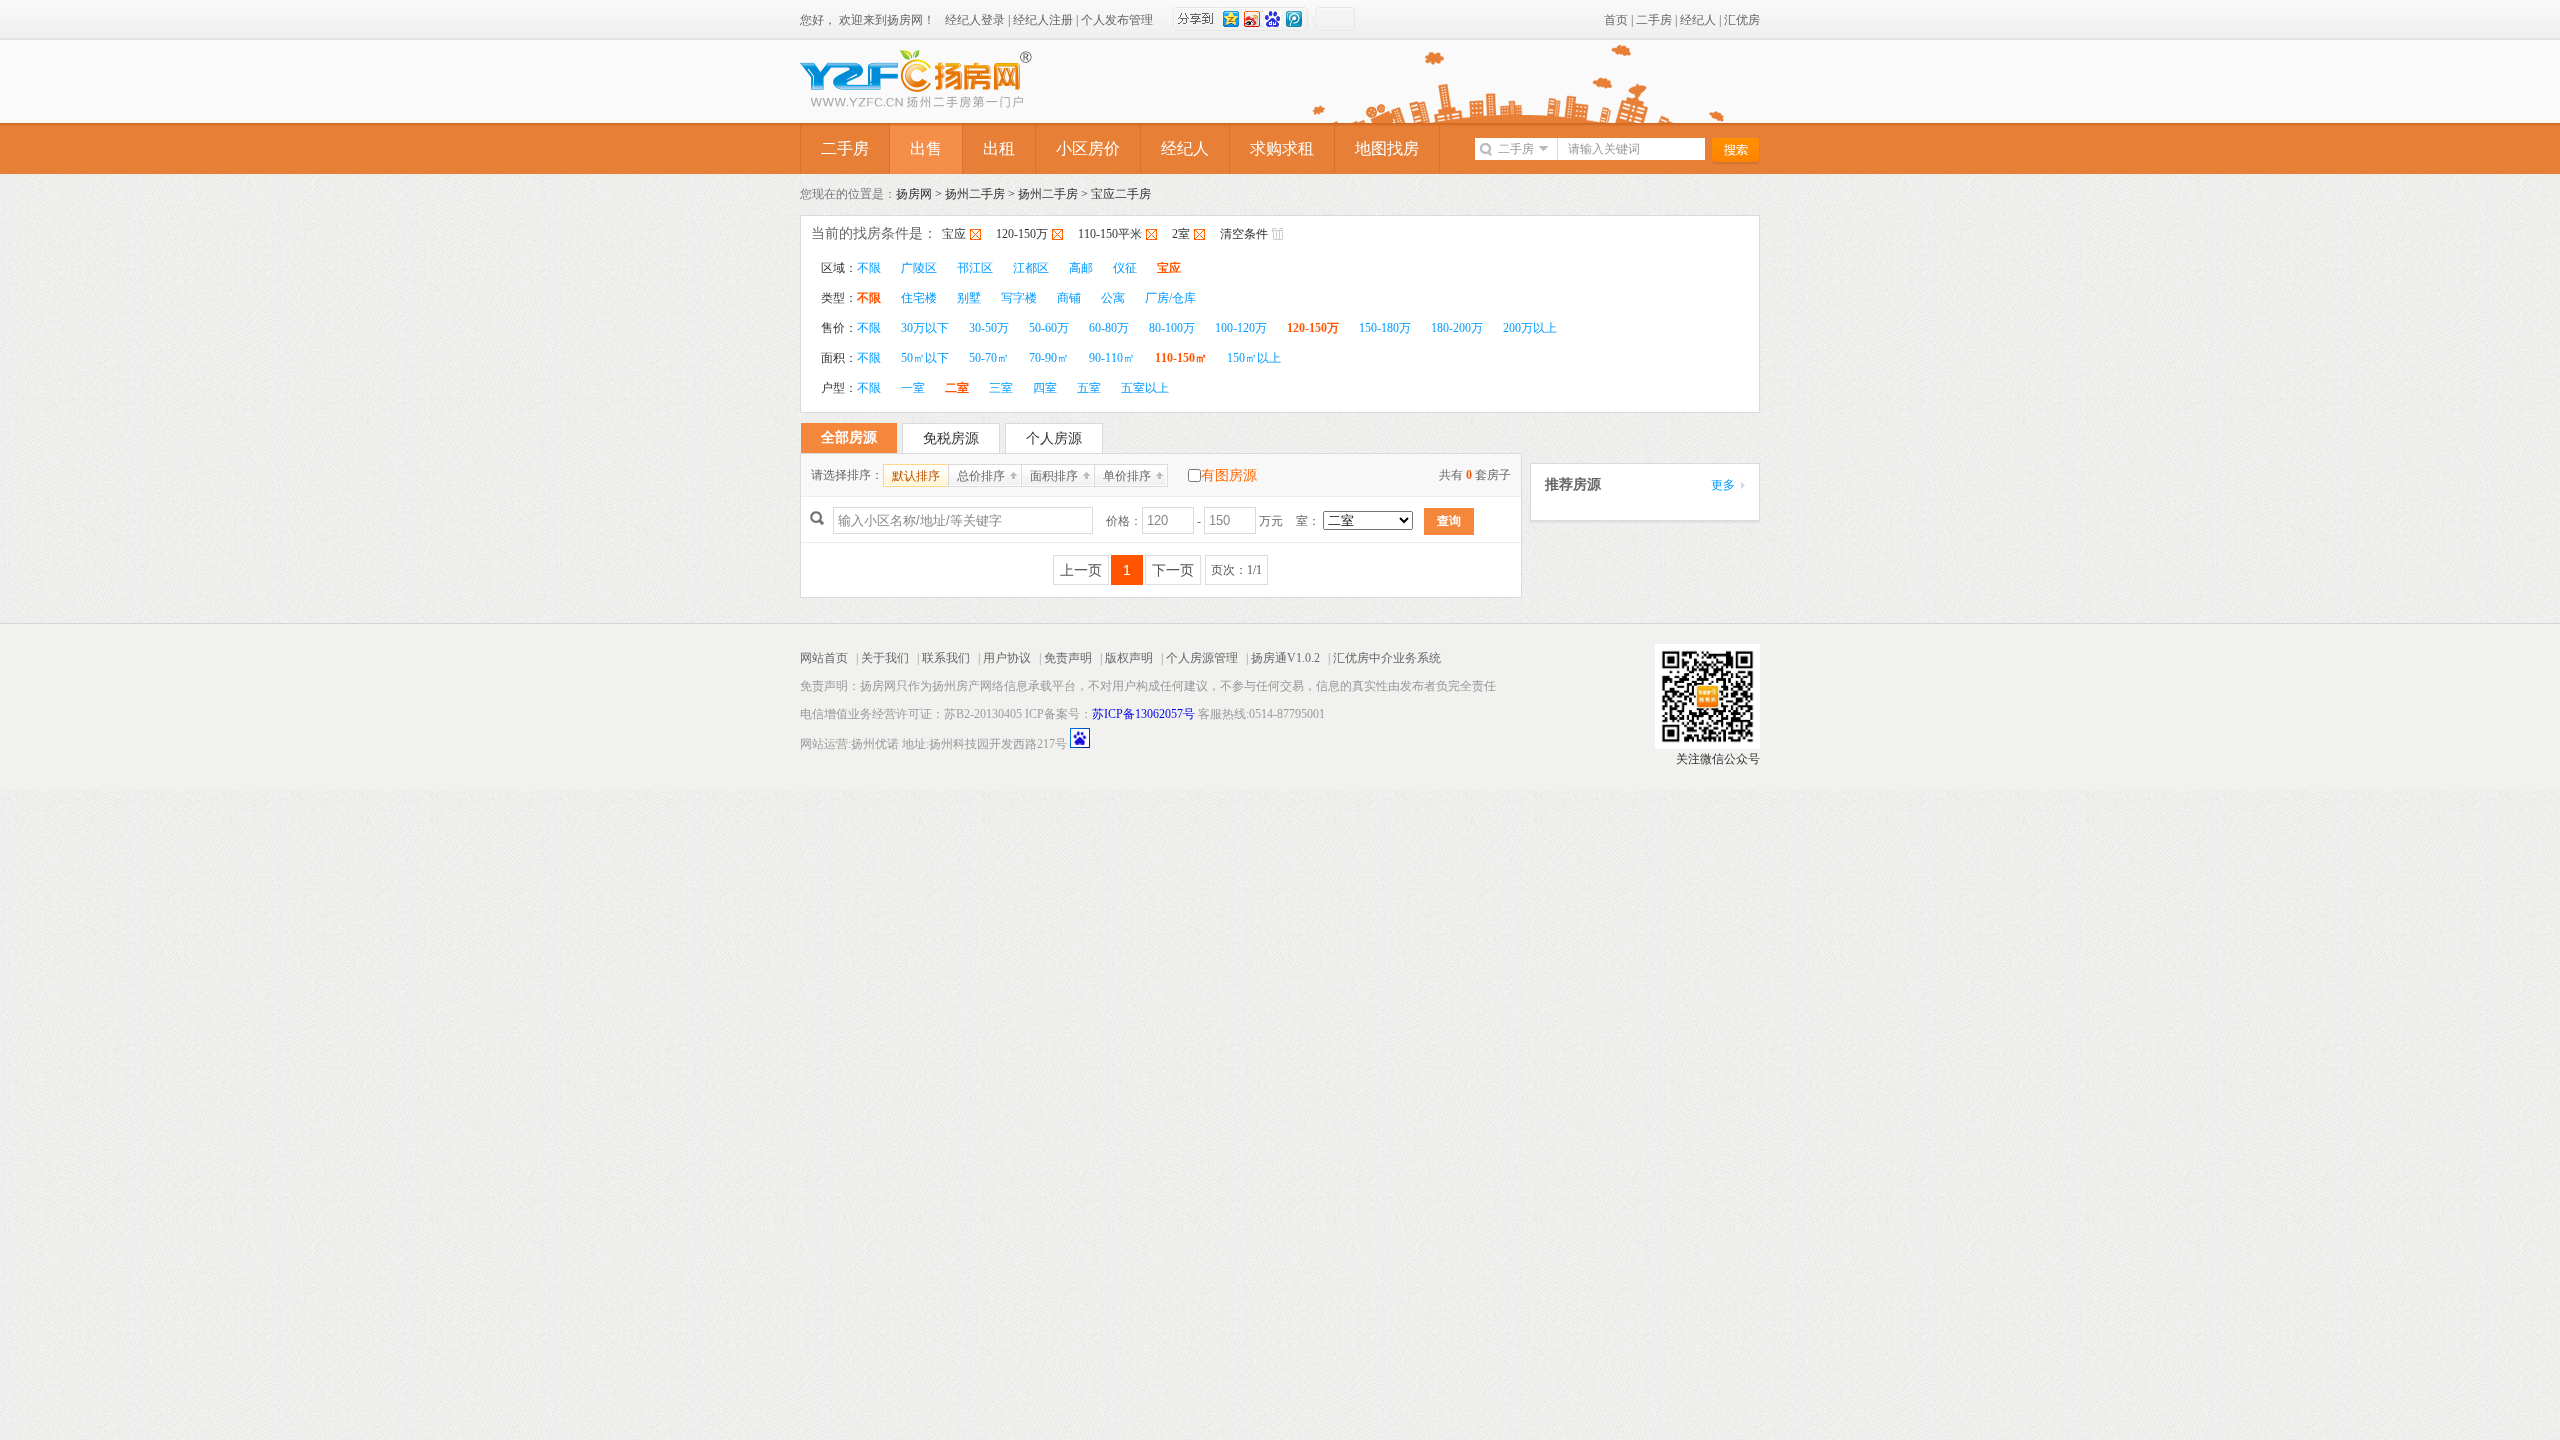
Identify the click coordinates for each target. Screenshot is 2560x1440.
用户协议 (1007, 658)
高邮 (1081, 268)
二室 (957, 388)
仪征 (1125, 268)
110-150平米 (1110, 234)
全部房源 (849, 437)
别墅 (969, 298)
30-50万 (989, 328)
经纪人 (1698, 20)
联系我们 (946, 658)
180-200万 (1457, 328)
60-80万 (1109, 328)
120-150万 (1022, 234)
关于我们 (885, 658)
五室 (1089, 388)
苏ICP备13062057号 (1143, 714)
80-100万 (1172, 328)
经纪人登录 (975, 20)
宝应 (954, 234)
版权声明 (1129, 658)
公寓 (1113, 298)
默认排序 (916, 476)
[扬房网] (950, 83)
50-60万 (1049, 328)
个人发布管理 (1117, 20)
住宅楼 (919, 298)
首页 (1616, 20)
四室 (1045, 388)
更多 (1723, 485)
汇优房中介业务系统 (1387, 658)
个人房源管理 (1202, 658)
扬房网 (914, 194)
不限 (869, 268)
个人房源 (1054, 438)
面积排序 (1054, 476)
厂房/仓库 (1170, 298)
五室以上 (1145, 388)
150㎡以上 (1254, 358)
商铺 (1069, 298)
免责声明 (1068, 658)
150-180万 (1385, 328)
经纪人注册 (1043, 20)
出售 (926, 148)
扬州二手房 (975, 194)
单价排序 (1127, 476)
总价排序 (981, 476)
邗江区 (975, 268)
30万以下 (925, 328)
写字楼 (1019, 298)
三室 (1001, 388)
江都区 (1031, 268)
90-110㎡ (1112, 358)
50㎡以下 (925, 358)
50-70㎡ (989, 358)
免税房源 (951, 438)
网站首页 (824, 658)
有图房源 (1229, 475)
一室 (913, 388)
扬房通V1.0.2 (1285, 658)
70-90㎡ (1049, 358)
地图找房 (1387, 148)
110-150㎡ (1181, 358)
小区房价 (1088, 148)
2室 (1181, 234)
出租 (999, 148)
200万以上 (1530, 328)
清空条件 (1244, 234)
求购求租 (1282, 148)
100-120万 (1241, 328)
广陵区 (919, 268)
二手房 (1654, 20)
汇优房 (1742, 20)
